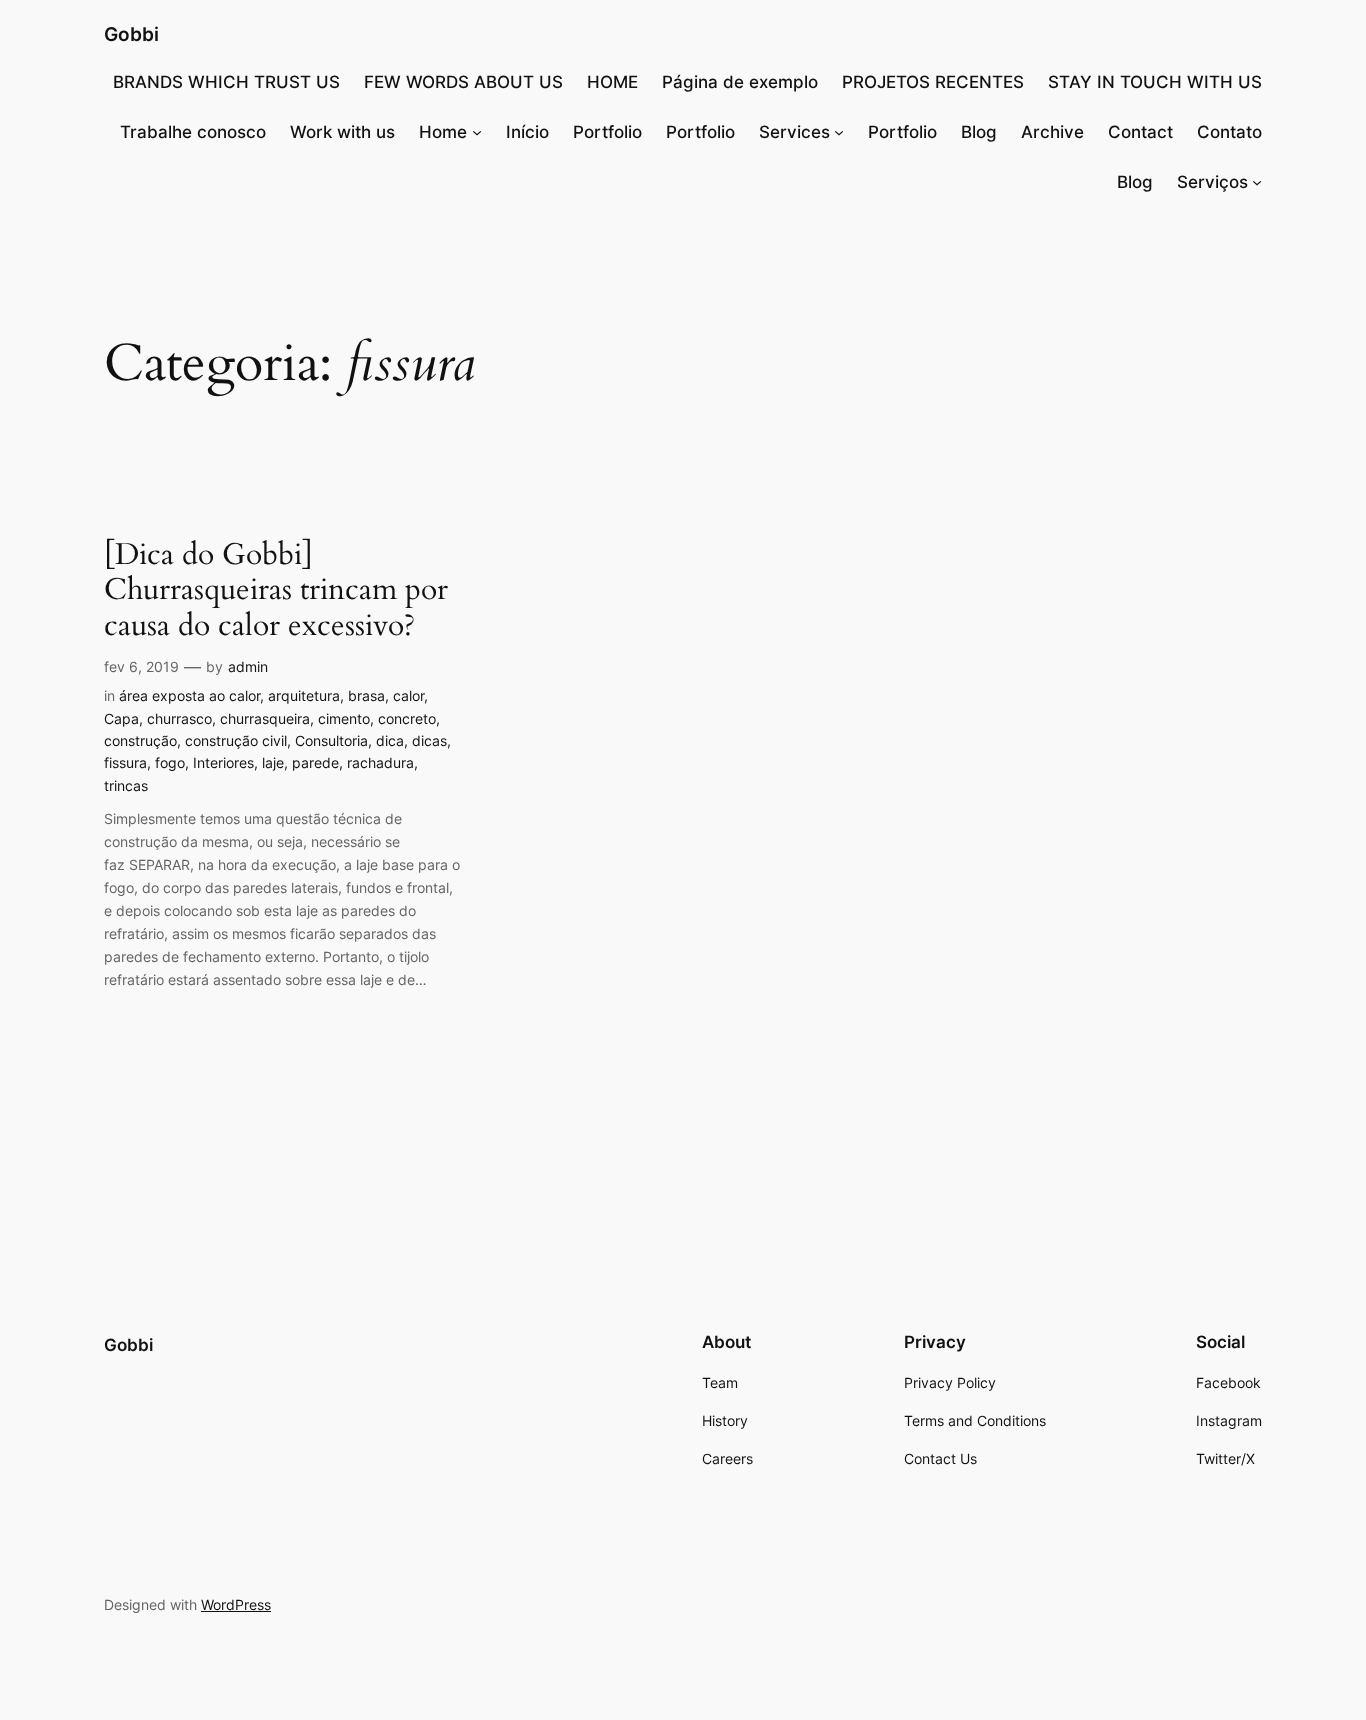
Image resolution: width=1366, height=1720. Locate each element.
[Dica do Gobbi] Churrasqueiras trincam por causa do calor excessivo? (276, 591)
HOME (612, 82)
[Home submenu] (477, 132)
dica (390, 740)
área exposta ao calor (189, 695)
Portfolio (607, 132)
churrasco (179, 718)
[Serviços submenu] (1257, 182)
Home (443, 132)
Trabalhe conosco (193, 132)
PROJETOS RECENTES (933, 82)
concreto (407, 718)
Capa (121, 718)
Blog (979, 132)
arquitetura (304, 695)
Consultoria (331, 740)
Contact (1140, 132)
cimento (344, 718)
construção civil (236, 740)
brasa (366, 695)
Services (794, 132)
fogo (170, 762)
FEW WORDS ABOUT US (463, 82)
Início (527, 132)
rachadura (380, 762)
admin (248, 666)
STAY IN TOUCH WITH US (1155, 82)
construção (140, 740)
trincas (126, 785)
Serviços (1212, 182)
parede (315, 762)
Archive (1052, 132)
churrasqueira (265, 718)
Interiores (223, 762)
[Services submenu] (839, 132)
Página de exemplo (740, 82)
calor (408, 695)
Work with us (342, 132)
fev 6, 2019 (141, 666)
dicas (429, 740)
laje (273, 762)
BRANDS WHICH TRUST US (226, 82)
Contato (1229, 132)
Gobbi (131, 34)
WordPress (236, 1604)
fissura (125, 762)
